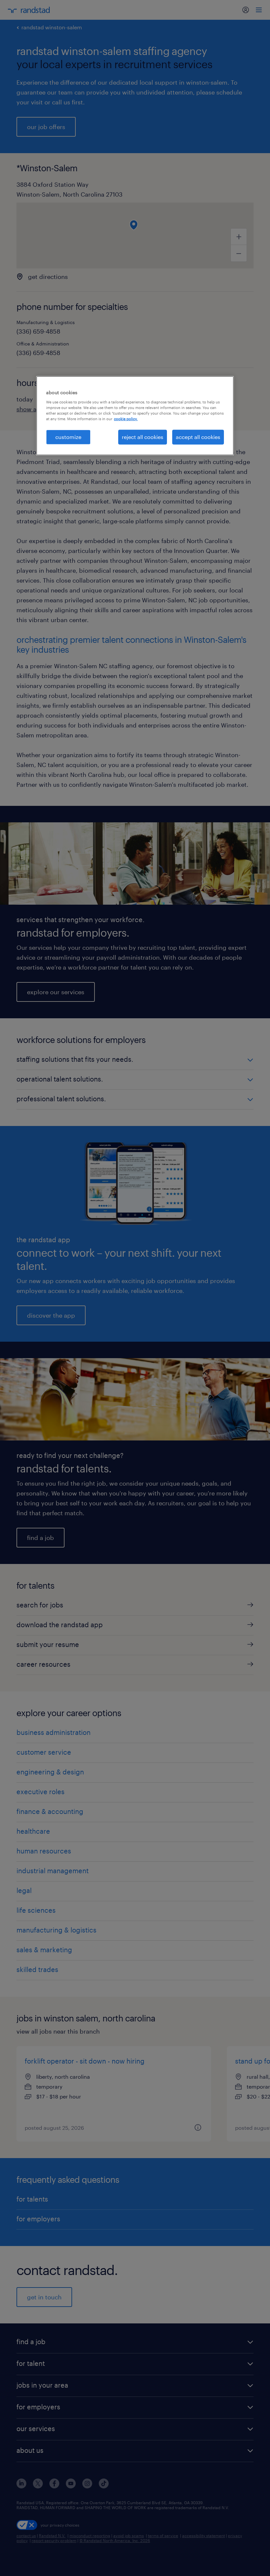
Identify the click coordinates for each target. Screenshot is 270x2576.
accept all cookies (198, 437)
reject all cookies (143, 437)
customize (68, 437)
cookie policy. (126, 419)
